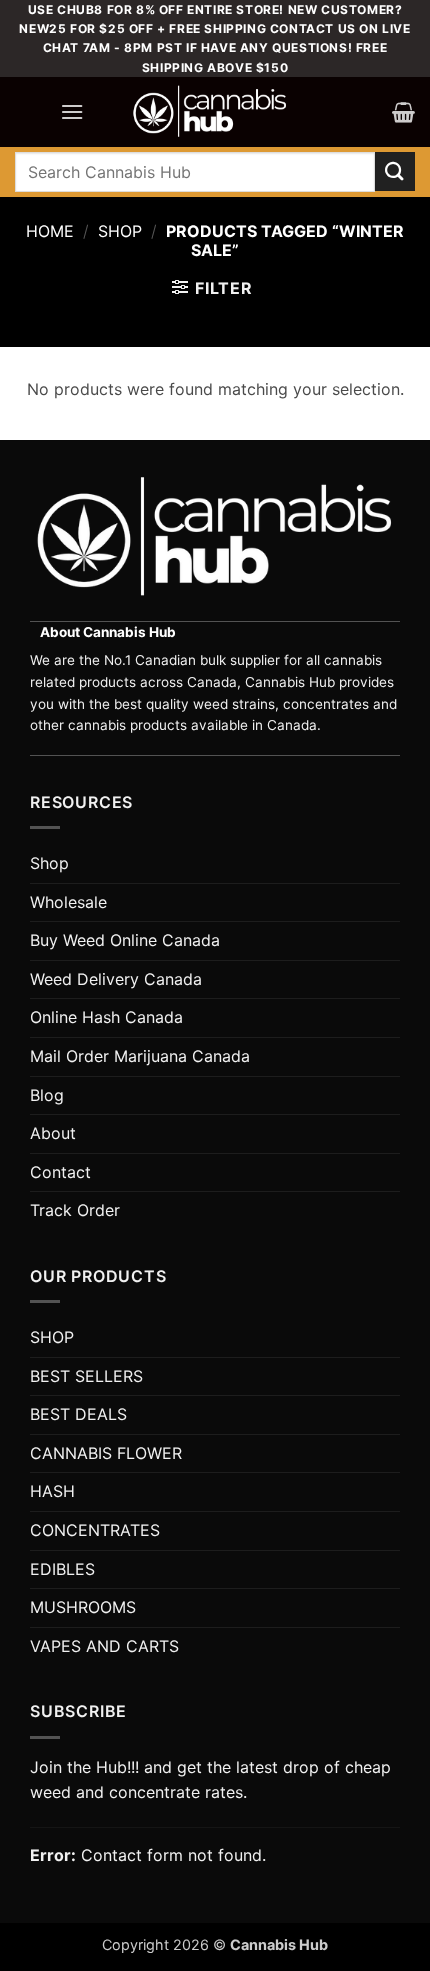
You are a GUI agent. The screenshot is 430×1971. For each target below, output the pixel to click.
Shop (120, 231)
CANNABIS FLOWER (106, 1453)
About (53, 1133)
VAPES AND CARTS (104, 1646)
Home (50, 231)
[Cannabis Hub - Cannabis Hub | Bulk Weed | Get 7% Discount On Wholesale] (210, 112)
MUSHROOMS (83, 1607)
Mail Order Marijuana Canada (140, 1056)
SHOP (52, 1337)
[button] (72, 111)
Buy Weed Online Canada (125, 940)
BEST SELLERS (86, 1376)
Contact (60, 1172)
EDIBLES (62, 1569)
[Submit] (395, 171)
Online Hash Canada (106, 1017)
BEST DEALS (78, 1414)
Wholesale (68, 902)
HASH (52, 1491)
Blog (47, 1095)
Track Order (75, 1210)
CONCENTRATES (95, 1530)
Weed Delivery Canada (116, 979)
